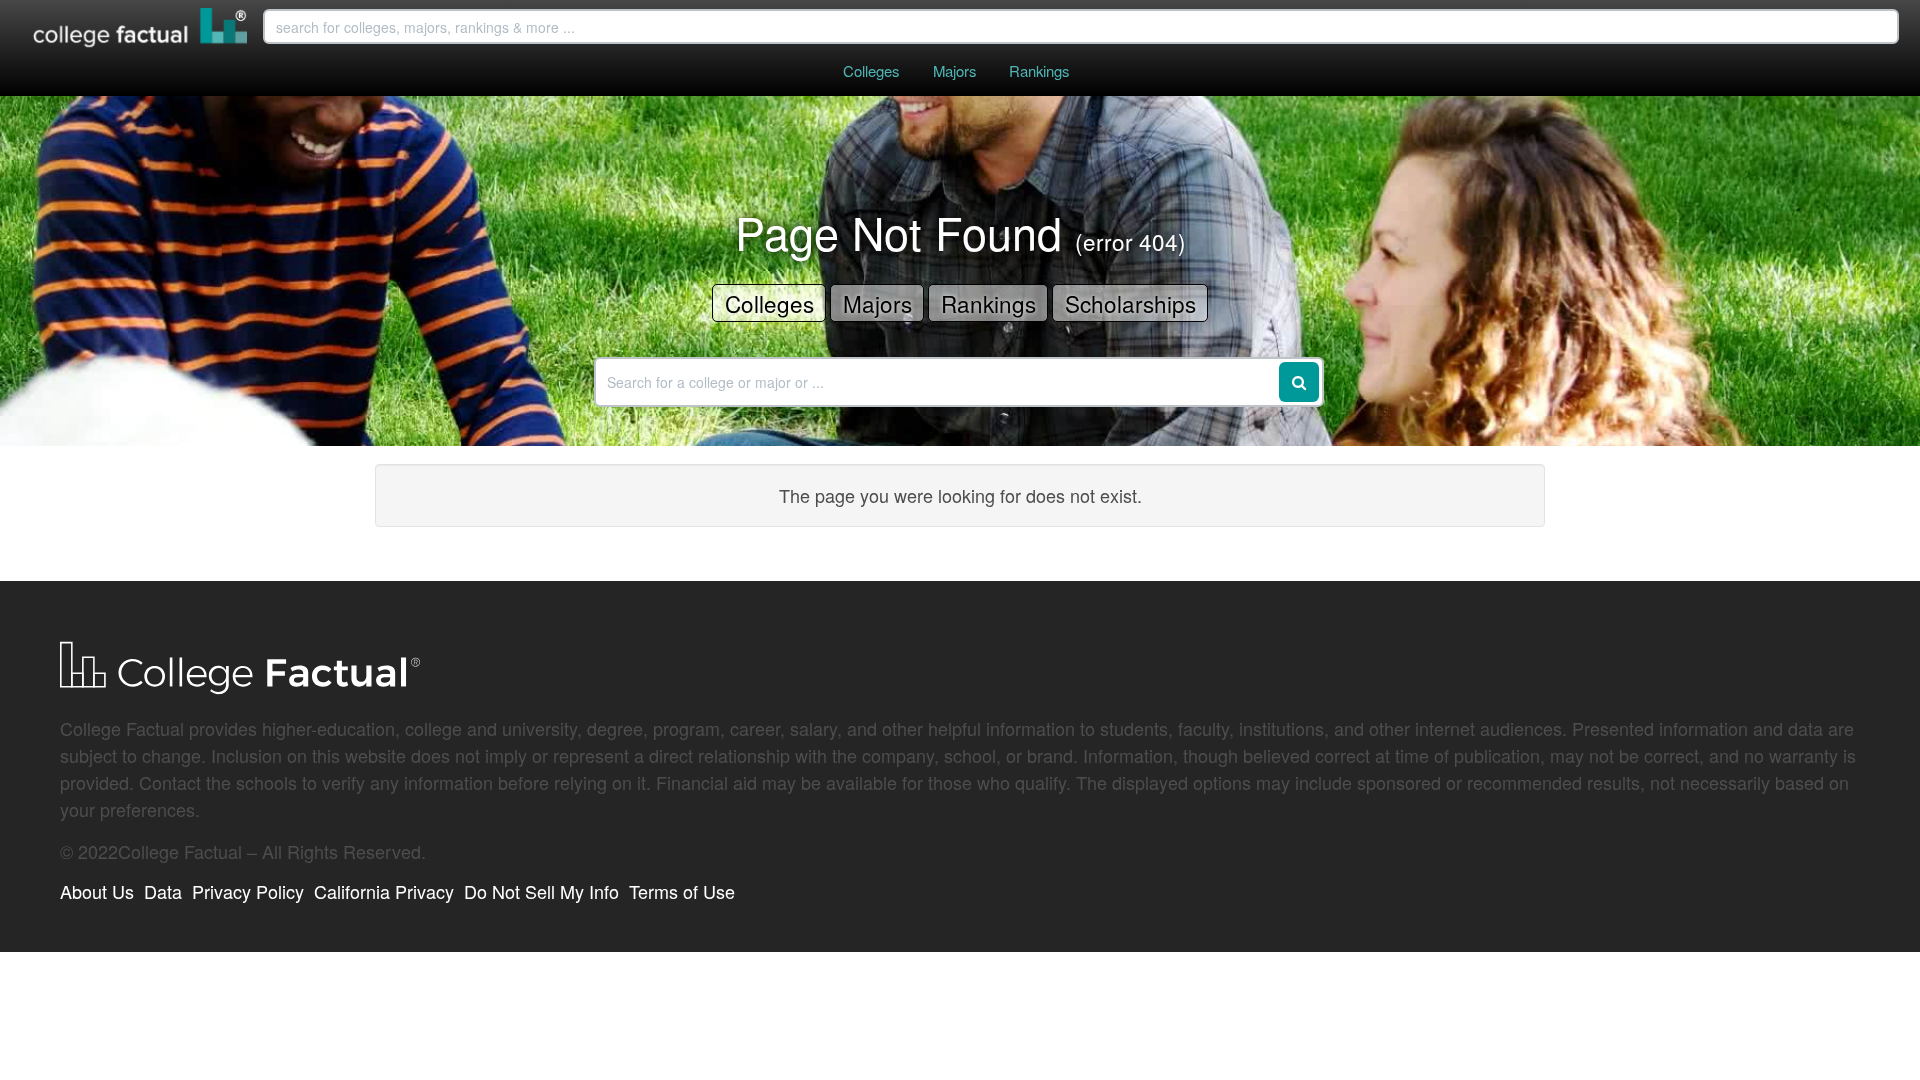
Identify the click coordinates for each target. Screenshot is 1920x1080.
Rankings (1039, 70)
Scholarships (1130, 303)
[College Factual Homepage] (141, 30)
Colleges (871, 70)
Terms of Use (682, 891)
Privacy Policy (248, 891)
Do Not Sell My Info (541, 891)
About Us (97, 891)
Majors (954, 70)
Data (163, 891)
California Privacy (384, 891)
